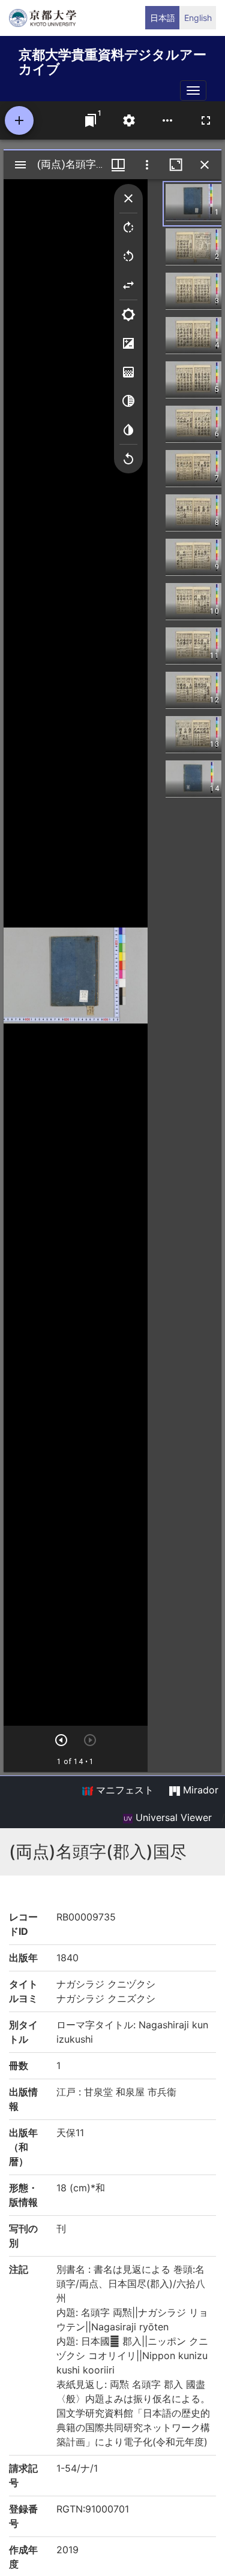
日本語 (163, 18)
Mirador (199, 1790)
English (198, 18)
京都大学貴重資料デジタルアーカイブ (112, 60)
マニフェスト (123, 1790)
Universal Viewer (172, 1817)
